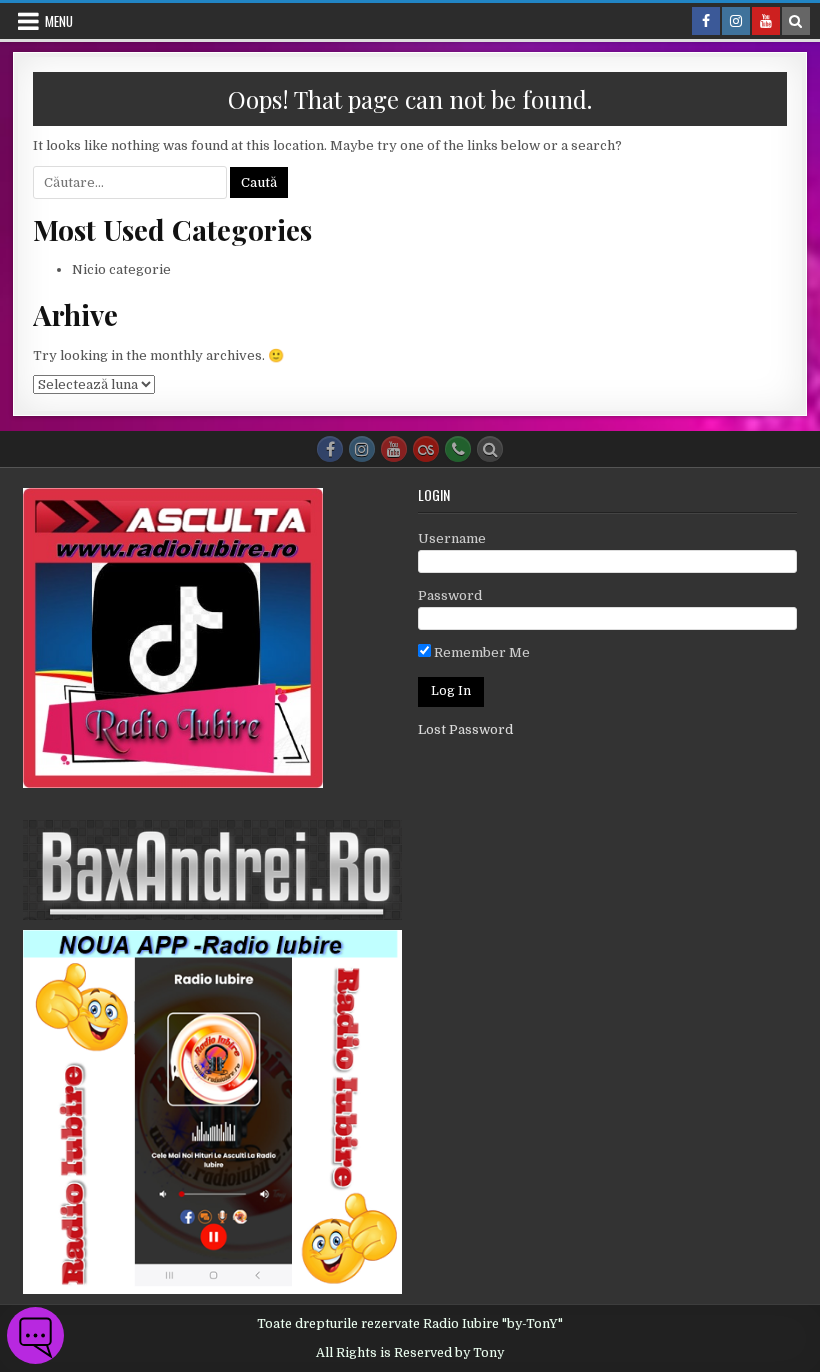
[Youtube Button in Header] (766, 21)
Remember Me (480, 652)
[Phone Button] (458, 449)
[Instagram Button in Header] (736, 21)
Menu (59, 21)
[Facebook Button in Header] (706, 21)
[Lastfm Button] (426, 449)
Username (452, 538)
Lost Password (465, 729)
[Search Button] (490, 449)
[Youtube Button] (394, 449)
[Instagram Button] (362, 449)
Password (450, 595)
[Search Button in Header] (796, 21)
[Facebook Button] (330, 449)
